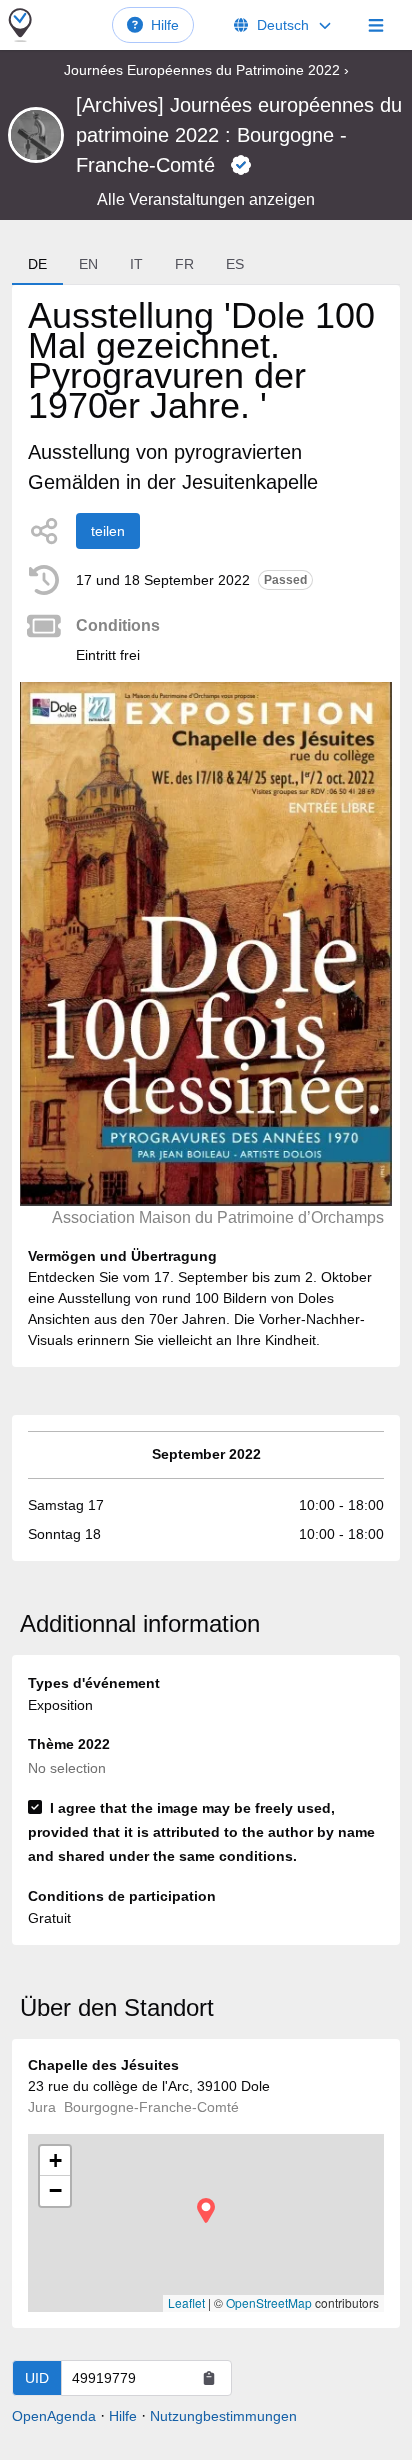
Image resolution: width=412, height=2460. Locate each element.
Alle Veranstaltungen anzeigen (206, 199)
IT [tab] (136, 264)
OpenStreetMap (269, 2302)
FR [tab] (184, 264)
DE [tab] (37, 264)
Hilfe (165, 25)
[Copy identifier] (209, 2378)
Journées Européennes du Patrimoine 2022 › (206, 70)
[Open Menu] (376, 25)
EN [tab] (88, 264)
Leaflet (186, 2302)
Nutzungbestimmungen (223, 2416)
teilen (108, 531)
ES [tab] (235, 264)
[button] (206, 2210)
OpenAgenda (54, 2416)
